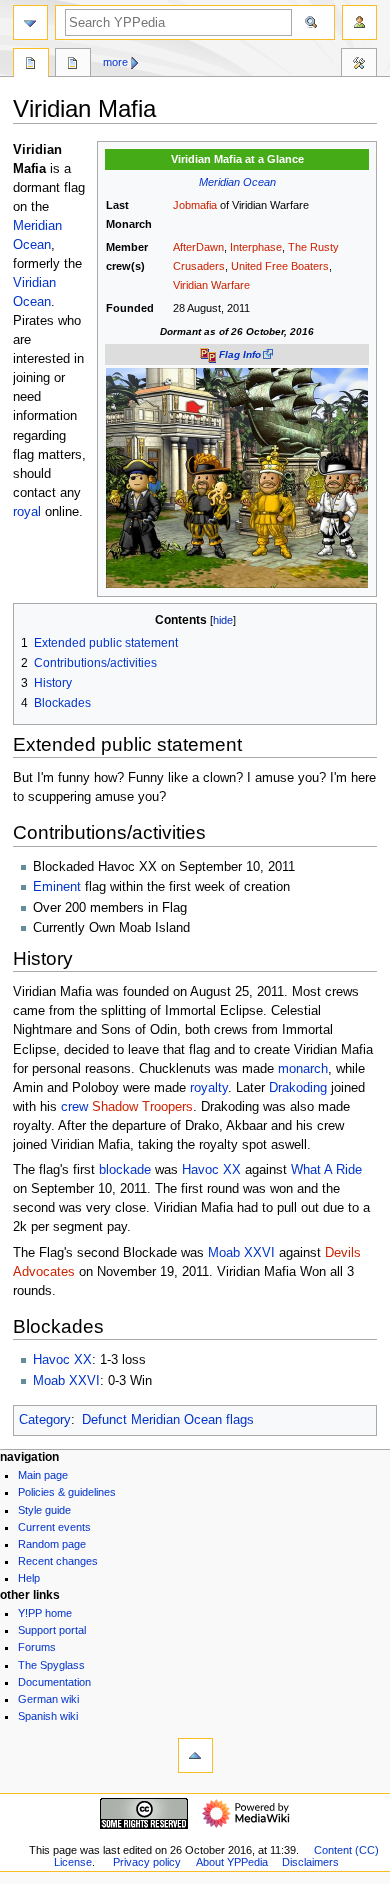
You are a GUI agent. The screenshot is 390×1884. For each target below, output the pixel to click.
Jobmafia (195, 205)
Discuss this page (73, 65)
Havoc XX (211, 1170)
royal (27, 512)
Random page (52, 1544)
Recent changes (58, 1561)
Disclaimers (310, 1862)
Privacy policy (147, 1862)
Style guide (44, 1510)
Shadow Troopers (142, 1107)
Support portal (52, 1630)
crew (74, 1107)
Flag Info (240, 354)
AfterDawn (198, 247)
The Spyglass (51, 1665)
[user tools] (359, 22)
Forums (37, 1647)
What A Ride (326, 1170)
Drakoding (298, 1088)
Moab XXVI (241, 1253)
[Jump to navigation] (30, 22)
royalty (209, 1088)
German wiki (48, 1699)
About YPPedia (232, 1862)
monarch (303, 1069)
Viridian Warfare (211, 285)
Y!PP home (45, 1613)
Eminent (57, 887)
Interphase (256, 247)
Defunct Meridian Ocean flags (168, 1420)
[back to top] (195, 1755)
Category (45, 1420)
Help (29, 1578)
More (115, 62)
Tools (359, 65)
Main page (43, 1475)
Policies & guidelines (67, 1492)
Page (31, 65)
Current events (54, 1527)
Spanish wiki (48, 1716)
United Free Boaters (280, 266)
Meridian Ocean (237, 182)
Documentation (54, 1682)
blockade (125, 1170)
